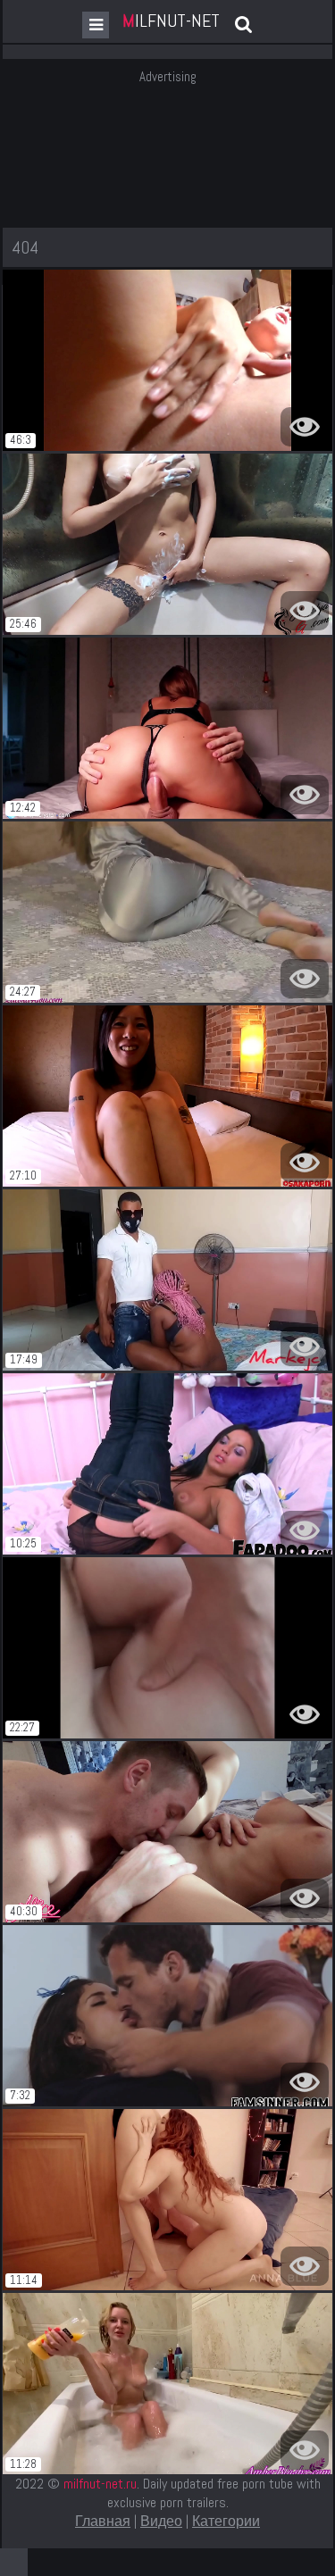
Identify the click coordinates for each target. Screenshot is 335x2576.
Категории (226, 2521)
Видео (161, 2521)
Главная (103, 2521)
